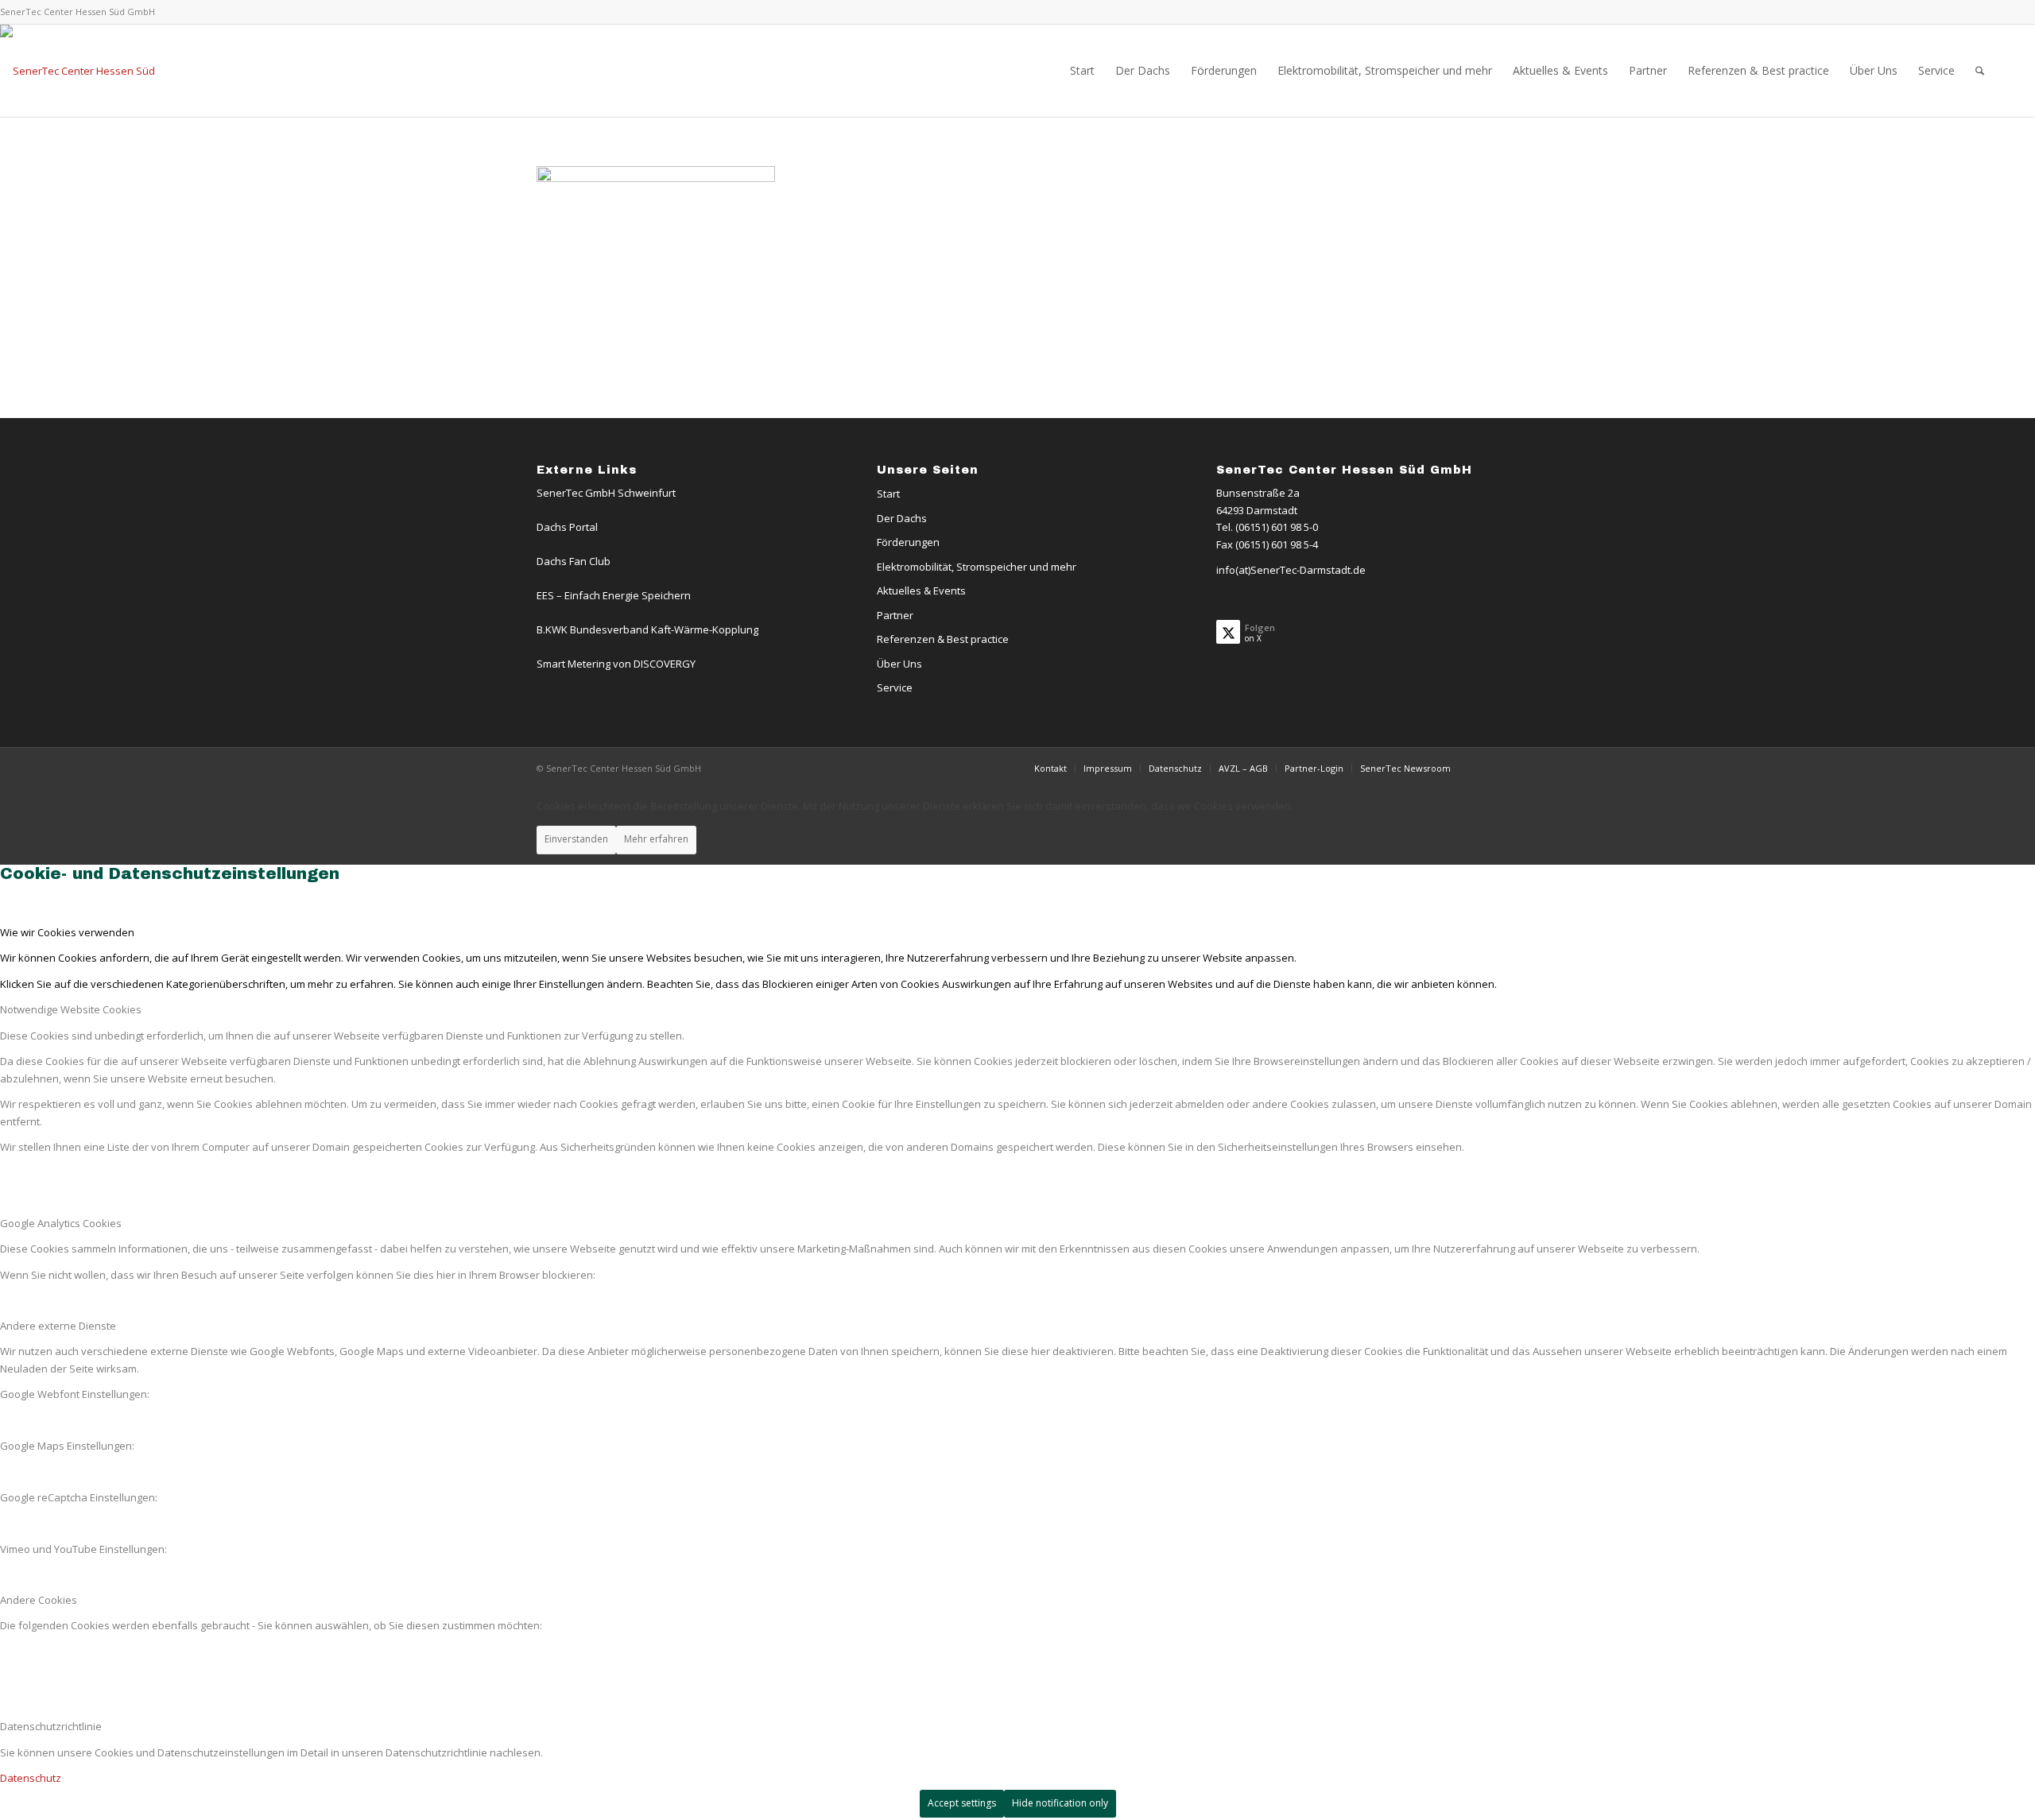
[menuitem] (1082, 71)
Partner (895, 615)
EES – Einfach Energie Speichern (614, 595)
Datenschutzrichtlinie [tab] (51, 1726)
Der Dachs (902, 518)
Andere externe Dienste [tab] (58, 1326)
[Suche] (1980, 71)
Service (895, 687)
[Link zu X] (1983, 12)
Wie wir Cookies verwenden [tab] (67, 932)
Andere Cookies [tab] (39, 1600)
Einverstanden (576, 839)
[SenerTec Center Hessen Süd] (78, 71)
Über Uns (899, 664)
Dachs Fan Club (574, 561)
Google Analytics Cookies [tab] (61, 1223)
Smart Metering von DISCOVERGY (616, 664)
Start (888, 494)
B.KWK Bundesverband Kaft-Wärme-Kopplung (647, 629)
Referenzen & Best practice (943, 639)
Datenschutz (31, 1778)
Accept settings (962, 1803)
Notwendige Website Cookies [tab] (71, 1009)
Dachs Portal (567, 527)
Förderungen (908, 542)
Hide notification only (1060, 1803)
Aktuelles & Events (921, 591)
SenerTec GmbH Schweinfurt (606, 493)
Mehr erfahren (656, 839)
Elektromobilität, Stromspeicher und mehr (977, 567)
